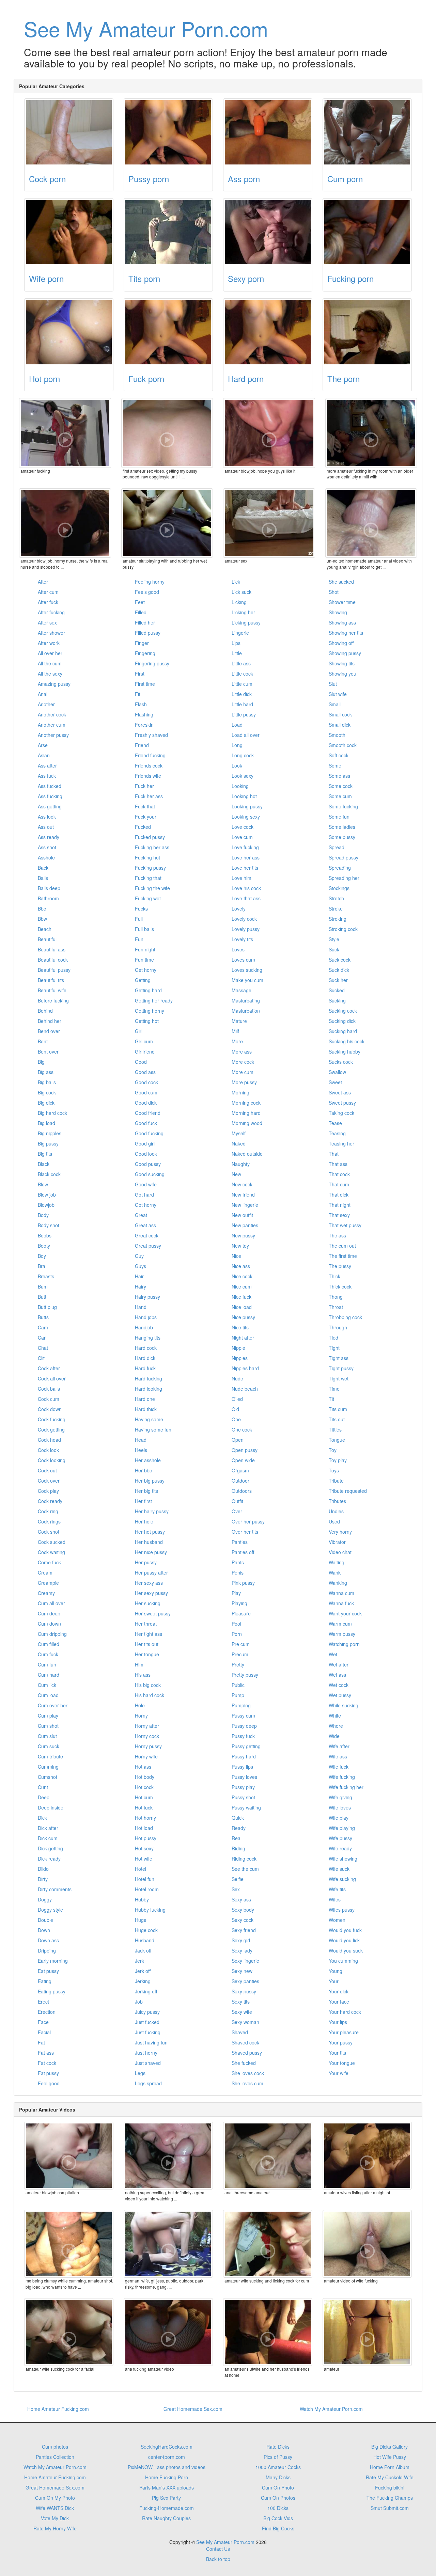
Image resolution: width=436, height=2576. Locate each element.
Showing (338, 612)
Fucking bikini (390, 2487)
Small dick (340, 725)
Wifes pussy (342, 1910)
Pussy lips (242, 1767)
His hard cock (150, 1695)
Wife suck (339, 1869)
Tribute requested (348, 1491)
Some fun (339, 817)
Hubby (142, 1899)
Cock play (48, 1491)
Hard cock (146, 1348)
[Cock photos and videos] (69, 132)
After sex (47, 622)
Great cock (147, 1235)
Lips (236, 643)
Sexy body (243, 1910)
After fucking (51, 612)
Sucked (337, 990)
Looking (240, 786)
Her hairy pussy (152, 1511)
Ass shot (47, 847)
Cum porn (345, 179)
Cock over (49, 1481)
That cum (339, 1184)
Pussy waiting (246, 1807)
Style (334, 939)
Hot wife (144, 1859)
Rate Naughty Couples (166, 2518)
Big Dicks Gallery (390, 2447)
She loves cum (247, 2083)
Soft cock (339, 755)
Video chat (340, 1552)
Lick (236, 582)
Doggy (45, 1899)
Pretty (238, 1664)
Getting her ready (154, 1000)
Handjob (144, 1327)
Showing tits (342, 663)
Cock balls (49, 1389)
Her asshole (148, 1460)
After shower (51, 633)
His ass (143, 1675)
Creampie (48, 1583)
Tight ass (339, 1358)
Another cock (52, 714)
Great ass (145, 1225)
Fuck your (146, 817)
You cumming (343, 1961)
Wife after (339, 1746)
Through (338, 1327)
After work (49, 643)
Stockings (339, 888)
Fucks (141, 908)
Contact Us (218, 2549)
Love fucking (245, 847)
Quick (238, 1818)
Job (139, 2002)
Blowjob (46, 1205)
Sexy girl (241, 1940)
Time (334, 1389)
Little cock (242, 674)
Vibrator (337, 1542)
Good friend (148, 1113)
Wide (334, 1736)
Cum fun (47, 1664)
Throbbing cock (345, 1317)
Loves (238, 949)
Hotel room (147, 1889)
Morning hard (246, 1113)
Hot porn (44, 378)
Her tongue (147, 1654)
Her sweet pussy (153, 1613)
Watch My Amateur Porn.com (331, 2409)
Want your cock (345, 1613)
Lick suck (242, 592)
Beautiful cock (53, 960)
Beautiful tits (51, 980)
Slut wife (338, 694)
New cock (242, 1184)
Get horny (146, 970)
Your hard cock (345, 2012)
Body (43, 1215)
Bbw (42, 919)
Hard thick (146, 1409)
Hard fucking (149, 1378)
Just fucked (147, 2022)
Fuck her (144, 786)
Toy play (338, 1460)
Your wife (339, 2073)
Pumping (241, 1705)
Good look (146, 1154)
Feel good (49, 2083)
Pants (238, 1562)
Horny (141, 1716)
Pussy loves (244, 1777)
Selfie (238, 1879)
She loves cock (248, 2073)
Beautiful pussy (54, 970)
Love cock (243, 827)
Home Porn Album (390, 2467)
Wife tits (337, 1889)
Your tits (337, 2053)
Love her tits (245, 868)
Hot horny (145, 1818)
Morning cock (246, 1103)
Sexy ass (241, 1899)
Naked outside (247, 1154)
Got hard (144, 1195)
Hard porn (246, 378)
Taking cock (341, 1113)
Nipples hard (245, 1368)
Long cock (243, 755)
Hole (140, 1705)
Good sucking (150, 1174)
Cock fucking (52, 1419)
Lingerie (240, 633)
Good (141, 1062)
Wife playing (342, 1828)
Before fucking (53, 1000)
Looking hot (244, 796)
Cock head (49, 1440)
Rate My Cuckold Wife (390, 2477)
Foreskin (144, 725)
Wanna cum (341, 1593)
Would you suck (346, 1950)
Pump (238, 1695)
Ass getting (50, 806)
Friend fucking (150, 755)
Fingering (145, 653)
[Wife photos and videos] (69, 232)
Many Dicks (278, 2477)
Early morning (53, 1961)
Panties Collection (55, 2457)
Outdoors (242, 1491)
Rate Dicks (278, 2447)
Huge (141, 1920)
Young (336, 1971)
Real (237, 1838)
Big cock (47, 1092)
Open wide (243, 1460)
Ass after (47, 765)
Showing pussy (345, 653)
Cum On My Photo (55, 2498)
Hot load (144, 1828)
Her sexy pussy (151, 1593)
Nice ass (241, 1266)
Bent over (48, 1052)
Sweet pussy (342, 1103)
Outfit (237, 1501)
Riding (238, 1848)
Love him (242, 878)
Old (235, 1409)
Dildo (43, 1869)
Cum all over (51, 1603)
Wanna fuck (341, 1603)
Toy (333, 1450)
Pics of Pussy (278, 2457)
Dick (42, 1818)
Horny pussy (148, 1746)
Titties (335, 1429)
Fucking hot (147, 857)
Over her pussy (248, 1521)
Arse (43, 745)
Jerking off (146, 1991)
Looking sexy (246, 817)
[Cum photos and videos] (367, 132)
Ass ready (49, 837)
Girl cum (144, 1041)
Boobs (45, 1235)
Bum (43, 1286)
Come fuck (49, 1562)
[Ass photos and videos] (268, 132)
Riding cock (244, 1859)
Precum (240, 1654)
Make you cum (247, 980)
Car (42, 1338)
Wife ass (338, 1756)
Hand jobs (146, 1317)
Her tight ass (149, 1634)
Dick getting (50, 1848)
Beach (45, 929)
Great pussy (148, 1246)
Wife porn (46, 278)
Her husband (149, 1542)
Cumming (48, 1767)
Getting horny (150, 1011)
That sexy (339, 1215)
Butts (43, 1317)
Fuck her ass (149, 796)
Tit (331, 1399)
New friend (243, 1195)
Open (238, 1440)
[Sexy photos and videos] (268, 232)
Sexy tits (241, 2002)
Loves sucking (247, 970)
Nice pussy (243, 1317)
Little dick (242, 694)
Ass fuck (47, 776)
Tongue (337, 1440)
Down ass (48, 1940)
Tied (333, 1338)
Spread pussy (344, 857)
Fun (139, 939)
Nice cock (242, 1276)
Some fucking (343, 806)
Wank (335, 1573)
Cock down (50, 1409)
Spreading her (344, 878)
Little (237, 653)
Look (237, 765)
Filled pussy (148, 633)
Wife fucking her (346, 1787)
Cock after (49, 1368)
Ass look (47, 817)
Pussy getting (246, 1746)
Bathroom (48, 898)
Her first (143, 1501)
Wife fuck (339, 1767)
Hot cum (144, 1797)
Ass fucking (50, 796)
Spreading (340, 868)
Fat (41, 2042)
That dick (339, 1195)
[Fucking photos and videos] (367, 232)
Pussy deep (244, 1726)
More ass (242, 1052)
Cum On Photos (278, 2498)
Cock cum (49, 1399)
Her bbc (143, 1470)
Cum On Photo (278, 2487)
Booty (44, 1246)
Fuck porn (146, 378)
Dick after (48, 1828)
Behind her (50, 1021)
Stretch (336, 898)
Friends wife (148, 776)
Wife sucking (342, 1879)
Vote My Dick (55, 2518)
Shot (334, 592)
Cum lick (47, 1685)
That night (340, 1205)
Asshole (46, 857)
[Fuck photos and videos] (168, 332)
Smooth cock (343, 745)
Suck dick (339, 970)
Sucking (337, 1000)
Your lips (338, 2022)
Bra (42, 1266)
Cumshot (48, 1777)
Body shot (49, 1225)
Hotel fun (145, 1879)
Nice (236, 1256)
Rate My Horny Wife (55, 2528)
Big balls (47, 1082)
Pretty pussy (245, 1675)
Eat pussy (48, 1971)
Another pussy (53, 735)
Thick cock (340, 1286)
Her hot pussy (150, 1532)
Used (334, 1521)
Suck (334, 949)
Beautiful (47, 939)
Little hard (242, 704)
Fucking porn (351, 278)
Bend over (49, 1031)
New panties (245, 1225)
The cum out (342, 1246)
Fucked (143, 827)
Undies (336, 1511)
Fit (138, 694)
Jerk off (143, 1971)
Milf (235, 1031)
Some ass (339, 776)
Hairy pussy (147, 1297)
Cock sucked (52, 1542)
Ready (239, 1828)
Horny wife (146, 1756)
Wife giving (340, 1797)
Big (41, 1062)
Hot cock (144, 1787)
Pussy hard (244, 1756)
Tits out (337, 1419)
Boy (42, 1256)
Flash (141, 704)
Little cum (242, 684)
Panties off (243, 1552)
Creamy (46, 1593)
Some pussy (342, 837)
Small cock (340, 714)
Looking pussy (247, 806)
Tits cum (338, 1409)
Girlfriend (145, 1052)
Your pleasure (344, 2032)
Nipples (240, 1358)
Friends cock (149, 765)
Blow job (47, 1195)
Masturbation (246, 1011)
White (335, 1716)
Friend (142, 745)
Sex (236, 1889)
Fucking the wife (152, 888)
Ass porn (244, 179)
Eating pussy (52, 1991)
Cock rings (49, 1521)
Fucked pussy (150, 837)
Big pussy (48, 1143)
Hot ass (143, 1767)
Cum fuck (48, 1654)
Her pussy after (151, 1573)
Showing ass (342, 622)
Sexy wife (242, 2012)
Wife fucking (342, 1777)
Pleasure (241, 1613)
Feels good (147, 592)
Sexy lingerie (245, 1961)
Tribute (336, 1481)
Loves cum (243, 960)
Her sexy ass (149, 1583)
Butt (42, 1297)
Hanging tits (148, 1338)
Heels (141, 1450)
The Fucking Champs (390, 2498)
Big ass (46, 1072)
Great (141, 1215)
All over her (50, 653)
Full (139, 919)
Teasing (337, 1133)
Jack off (143, 1950)
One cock (242, 1429)
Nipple (238, 1348)
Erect (43, 2002)
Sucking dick (342, 1021)
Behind (45, 1011)
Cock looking (52, 1460)
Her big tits (146, 1491)
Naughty (241, 1164)
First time (145, 684)
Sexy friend (244, 1930)
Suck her (338, 980)
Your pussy (341, 2042)
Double (45, 1920)
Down (44, 1930)
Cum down (49, 1624)
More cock (243, 1062)
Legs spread (148, 2083)
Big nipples (50, 1133)
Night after (243, 1338)
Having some (149, 1419)
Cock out (47, 1470)
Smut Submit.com (390, 2508)
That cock (339, 1174)
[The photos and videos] (367, 332)
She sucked (341, 582)
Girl (139, 1031)
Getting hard (148, 990)
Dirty (43, 1879)
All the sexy (50, 674)
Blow (43, 1184)
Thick (334, 1276)
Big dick (46, 1103)
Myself (239, 1133)
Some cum (340, 796)
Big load (46, 1123)
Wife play (339, 1818)
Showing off (341, 643)
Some (335, 765)
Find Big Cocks (278, 2528)
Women (337, 1920)
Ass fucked (50, 786)
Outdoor (240, 1481)
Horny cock (147, 1736)
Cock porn (47, 179)
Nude (237, 1378)
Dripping (47, 1950)
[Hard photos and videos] (268, 332)
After (43, 582)
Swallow (337, 1072)
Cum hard (49, 1675)
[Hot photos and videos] (69, 332)
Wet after (339, 1664)
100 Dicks (278, 2508)
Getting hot (147, 1021)
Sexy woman (245, 2022)
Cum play (48, 1716)
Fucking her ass (152, 847)
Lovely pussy (246, 929)
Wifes (335, 1899)
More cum (243, 1072)
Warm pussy (342, 1634)
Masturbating (246, 1000)
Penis (238, 1573)
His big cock (148, 1685)
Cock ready (50, 1501)
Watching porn (344, 1644)
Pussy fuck (243, 1736)
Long (237, 745)
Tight (334, 1348)
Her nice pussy (151, 1552)
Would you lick (344, 1940)
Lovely (239, 908)
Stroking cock (343, 929)
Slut (333, 684)
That (334, 1154)
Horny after (147, 1726)
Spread (337, 847)
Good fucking (149, 1133)
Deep (44, 1797)
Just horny (146, 2053)
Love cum (242, 837)
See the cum (245, 1869)
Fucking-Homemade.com (167, 2508)
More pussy (244, 1082)
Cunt (43, 1787)
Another (46, 704)
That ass (338, 1164)
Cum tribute (50, 1756)
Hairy (141, 1286)
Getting (143, 980)
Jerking (143, 1981)
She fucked (244, 2063)
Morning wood (247, 1123)
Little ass (241, 663)
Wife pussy (340, 1838)
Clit (41, 1358)
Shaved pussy (247, 2053)
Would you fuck (345, 1930)
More (237, 1041)
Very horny (340, 1532)
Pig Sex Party (166, 2498)
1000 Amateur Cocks (278, 2467)
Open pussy (245, 1450)
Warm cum (340, 1624)
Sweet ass (340, 1092)
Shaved (240, 2032)
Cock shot (49, 1532)
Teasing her (341, 1143)
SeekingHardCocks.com (167, 2447)
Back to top (218, 2559)
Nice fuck (242, 1297)
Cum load (48, 1695)
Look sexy (243, 776)
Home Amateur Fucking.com (58, 2409)
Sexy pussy (244, 1991)
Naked (239, 1143)
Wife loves (340, 1807)
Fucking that (148, 878)
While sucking (344, 1705)
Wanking (338, 1583)
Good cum (146, 1092)
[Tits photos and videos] (168, 232)
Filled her (145, 622)
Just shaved (148, 2063)
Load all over (246, 735)
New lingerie (245, 1205)
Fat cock (47, 2063)
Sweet (335, 1082)
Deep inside (51, 1807)
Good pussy (148, 1164)
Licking (239, 602)
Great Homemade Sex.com (193, 2409)
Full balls (144, 929)
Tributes (337, 1501)
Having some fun (153, 1429)
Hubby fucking (150, 1910)
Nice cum (242, 1286)
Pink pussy (243, 1583)
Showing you (342, 674)
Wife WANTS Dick (55, 2508)
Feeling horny (150, 582)
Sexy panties (245, 1981)
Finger (142, 643)
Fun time (144, 960)
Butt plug (47, 1307)
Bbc (42, 908)
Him (139, 1664)
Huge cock (146, 1930)
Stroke (336, 908)
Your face (339, 2002)
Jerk (139, 1961)
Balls (43, 878)
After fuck (48, 602)
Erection (47, 2012)
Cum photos (55, 2447)
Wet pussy (340, 1695)
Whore (336, 1726)
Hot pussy (146, 1838)
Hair (139, 1276)
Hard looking (149, 1389)
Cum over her (53, 1705)
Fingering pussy (152, 663)
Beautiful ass (52, 949)
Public (238, 1685)
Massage (242, 990)
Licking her (243, 612)
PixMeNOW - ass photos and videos (167, 2467)
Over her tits (245, 1532)
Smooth (337, 735)
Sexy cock (243, 1920)
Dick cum (48, 1838)
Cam (43, 1327)
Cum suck (49, 1746)
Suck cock (340, 960)
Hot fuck (144, 1807)
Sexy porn (246, 278)
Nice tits (240, 1327)
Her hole (144, 1521)
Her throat (146, 1624)
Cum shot (48, 1726)
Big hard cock (52, 1113)
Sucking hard (343, 1031)
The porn (344, 378)
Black (44, 1164)
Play (236, 1593)
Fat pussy (48, 2073)
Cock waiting (51, 1552)
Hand (141, 1307)
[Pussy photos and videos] (168, 132)
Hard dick (145, 1358)
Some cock (341, 786)
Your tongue (342, 2063)
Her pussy (146, 1562)
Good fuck (146, 1123)
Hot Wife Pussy (390, 2457)
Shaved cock (245, 2042)
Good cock (146, 1082)
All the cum (50, 663)
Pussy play (243, 1787)
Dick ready (49, 1859)
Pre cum (241, 1644)
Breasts (46, 1276)
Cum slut (47, 1736)
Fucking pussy (150, 868)
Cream (45, 1573)
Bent (43, 1041)
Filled (141, 612)
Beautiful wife (52, 990)
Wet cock (339, 1685)
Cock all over (52, 1378)
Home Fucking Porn (167, 2477)
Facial (44, 2032)
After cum (48, 592)
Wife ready (340, 1848)
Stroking (338, 919)
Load (237, 725)
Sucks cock (341, 1062)
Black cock (49, 1174)
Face (43, 2022)
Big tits (45, 1154)
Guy (139, 1256)
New (236, 1174)
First (140, 674)
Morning (240, 1092)
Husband (145, 1940)
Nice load (242, 1307)
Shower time (342, 602)
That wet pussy (345, 1225)
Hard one (145, 1399)
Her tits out (147, 1644)
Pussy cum (243, 1716)
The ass (337, 1235)
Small (335, 704)
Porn (237, 1634)
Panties (240, 1542)
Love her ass (246, 857)
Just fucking (148, 2032)
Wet (333, 1654)
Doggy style (50, 1910)
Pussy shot (243, 1797)
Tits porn (144, 278)
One (236, 1419)
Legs (140, 2073)
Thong (336, 1297)
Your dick (339, 1991)
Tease (335, 1123)
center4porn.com (167, 2457)
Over (237, 1511)
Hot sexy (144, 1848)
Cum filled (49, 1644)
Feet (140, 602)
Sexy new (242, 1971)
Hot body (145, 1777)
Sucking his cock (347, 1041)
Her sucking (148, 1603)
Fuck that (145, 806)
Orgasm (240, 1470)
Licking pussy (246, 622)
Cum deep (49, 1613)
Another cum (52, 725)
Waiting (337, 1562)
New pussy (243, 1235)
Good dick (146, 1103)
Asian (44, 755)
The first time (343, 1256)
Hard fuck (145, 1368)
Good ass (145, 1072)
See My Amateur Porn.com (146, 28)
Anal (43, 694)
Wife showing (343, 1859)
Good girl (145, 1143)
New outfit (242, 1215)
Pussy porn (149, 179)
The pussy (340, 1266)
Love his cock (246, 888)
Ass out (46, 827)
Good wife (146, 1184)
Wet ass (337, 1675)
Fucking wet (148, 898)
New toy (240, 1246)
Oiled (237, 1399)
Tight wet (339, 1378)
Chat (43, 1348)
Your (334, 1981)
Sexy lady (242, 1950)
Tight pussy (341, 1368)
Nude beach (245, 1389)
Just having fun (151, 2042)
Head (141, 1440)
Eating (45, 1981)
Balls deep (49, 888)
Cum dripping (52, 1634)
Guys (141, 1266)
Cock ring (48, 1511)
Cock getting (51, 1429)
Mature (239, 1021)
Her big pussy (150, 1481)
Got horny (146, 1205)
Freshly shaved (151, 735)
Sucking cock (343, 1011)
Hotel (141, 1869)
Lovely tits (242, 939)
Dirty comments (55, 1889)
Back (43, 868)
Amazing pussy (54, 684)
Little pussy (244, 714)
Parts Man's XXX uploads (167, 2487)
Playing (239, 1603)
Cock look (48, 1450)
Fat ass (46, 2053)
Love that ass (246, 898)
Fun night (145, 949)
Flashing (144, 714)
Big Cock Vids (278, 2518)
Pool (236, 1624)
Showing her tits (346, 633)
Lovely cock (244, 919)
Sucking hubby (345, 1052)
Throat (336, 1307)
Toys (334, 1470)
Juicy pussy (147, 2012)
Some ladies (342, 827)
